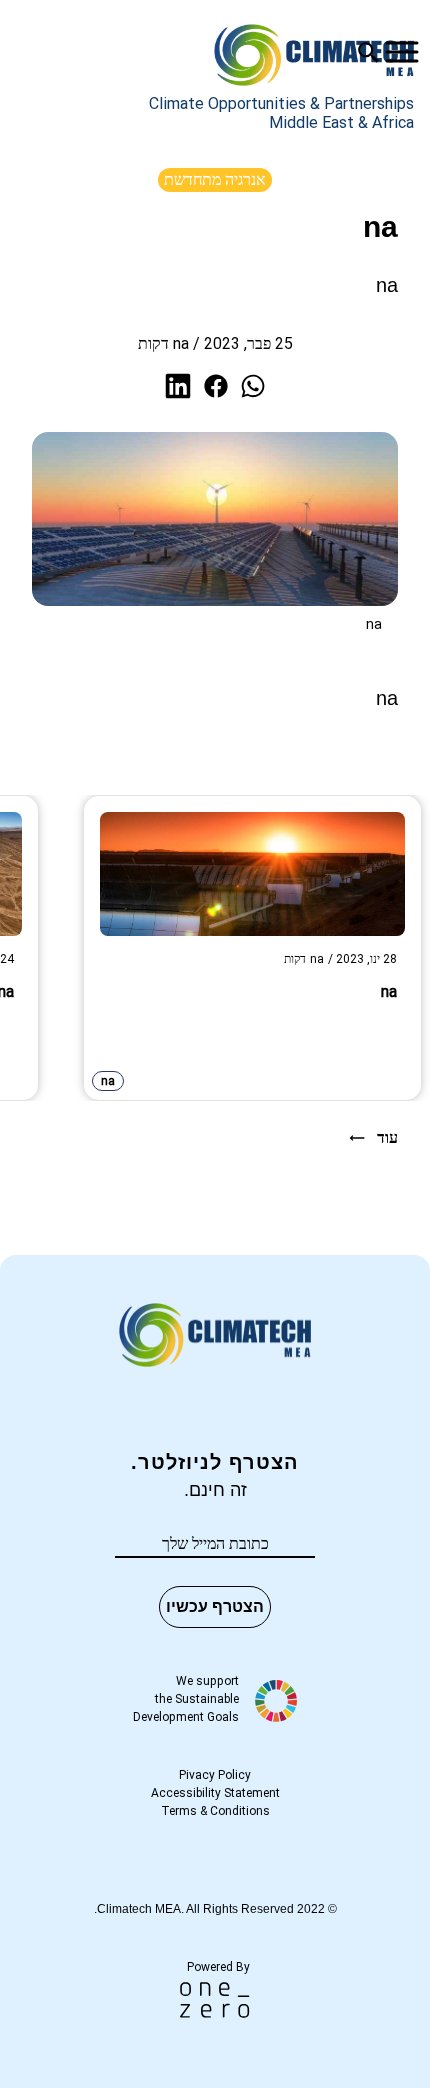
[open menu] (402, 52)
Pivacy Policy (215, 1775)
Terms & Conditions (215, 1811)
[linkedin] (178, 386)
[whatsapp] (253, 386)
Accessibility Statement (215, 1793)
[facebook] (216, 386)
